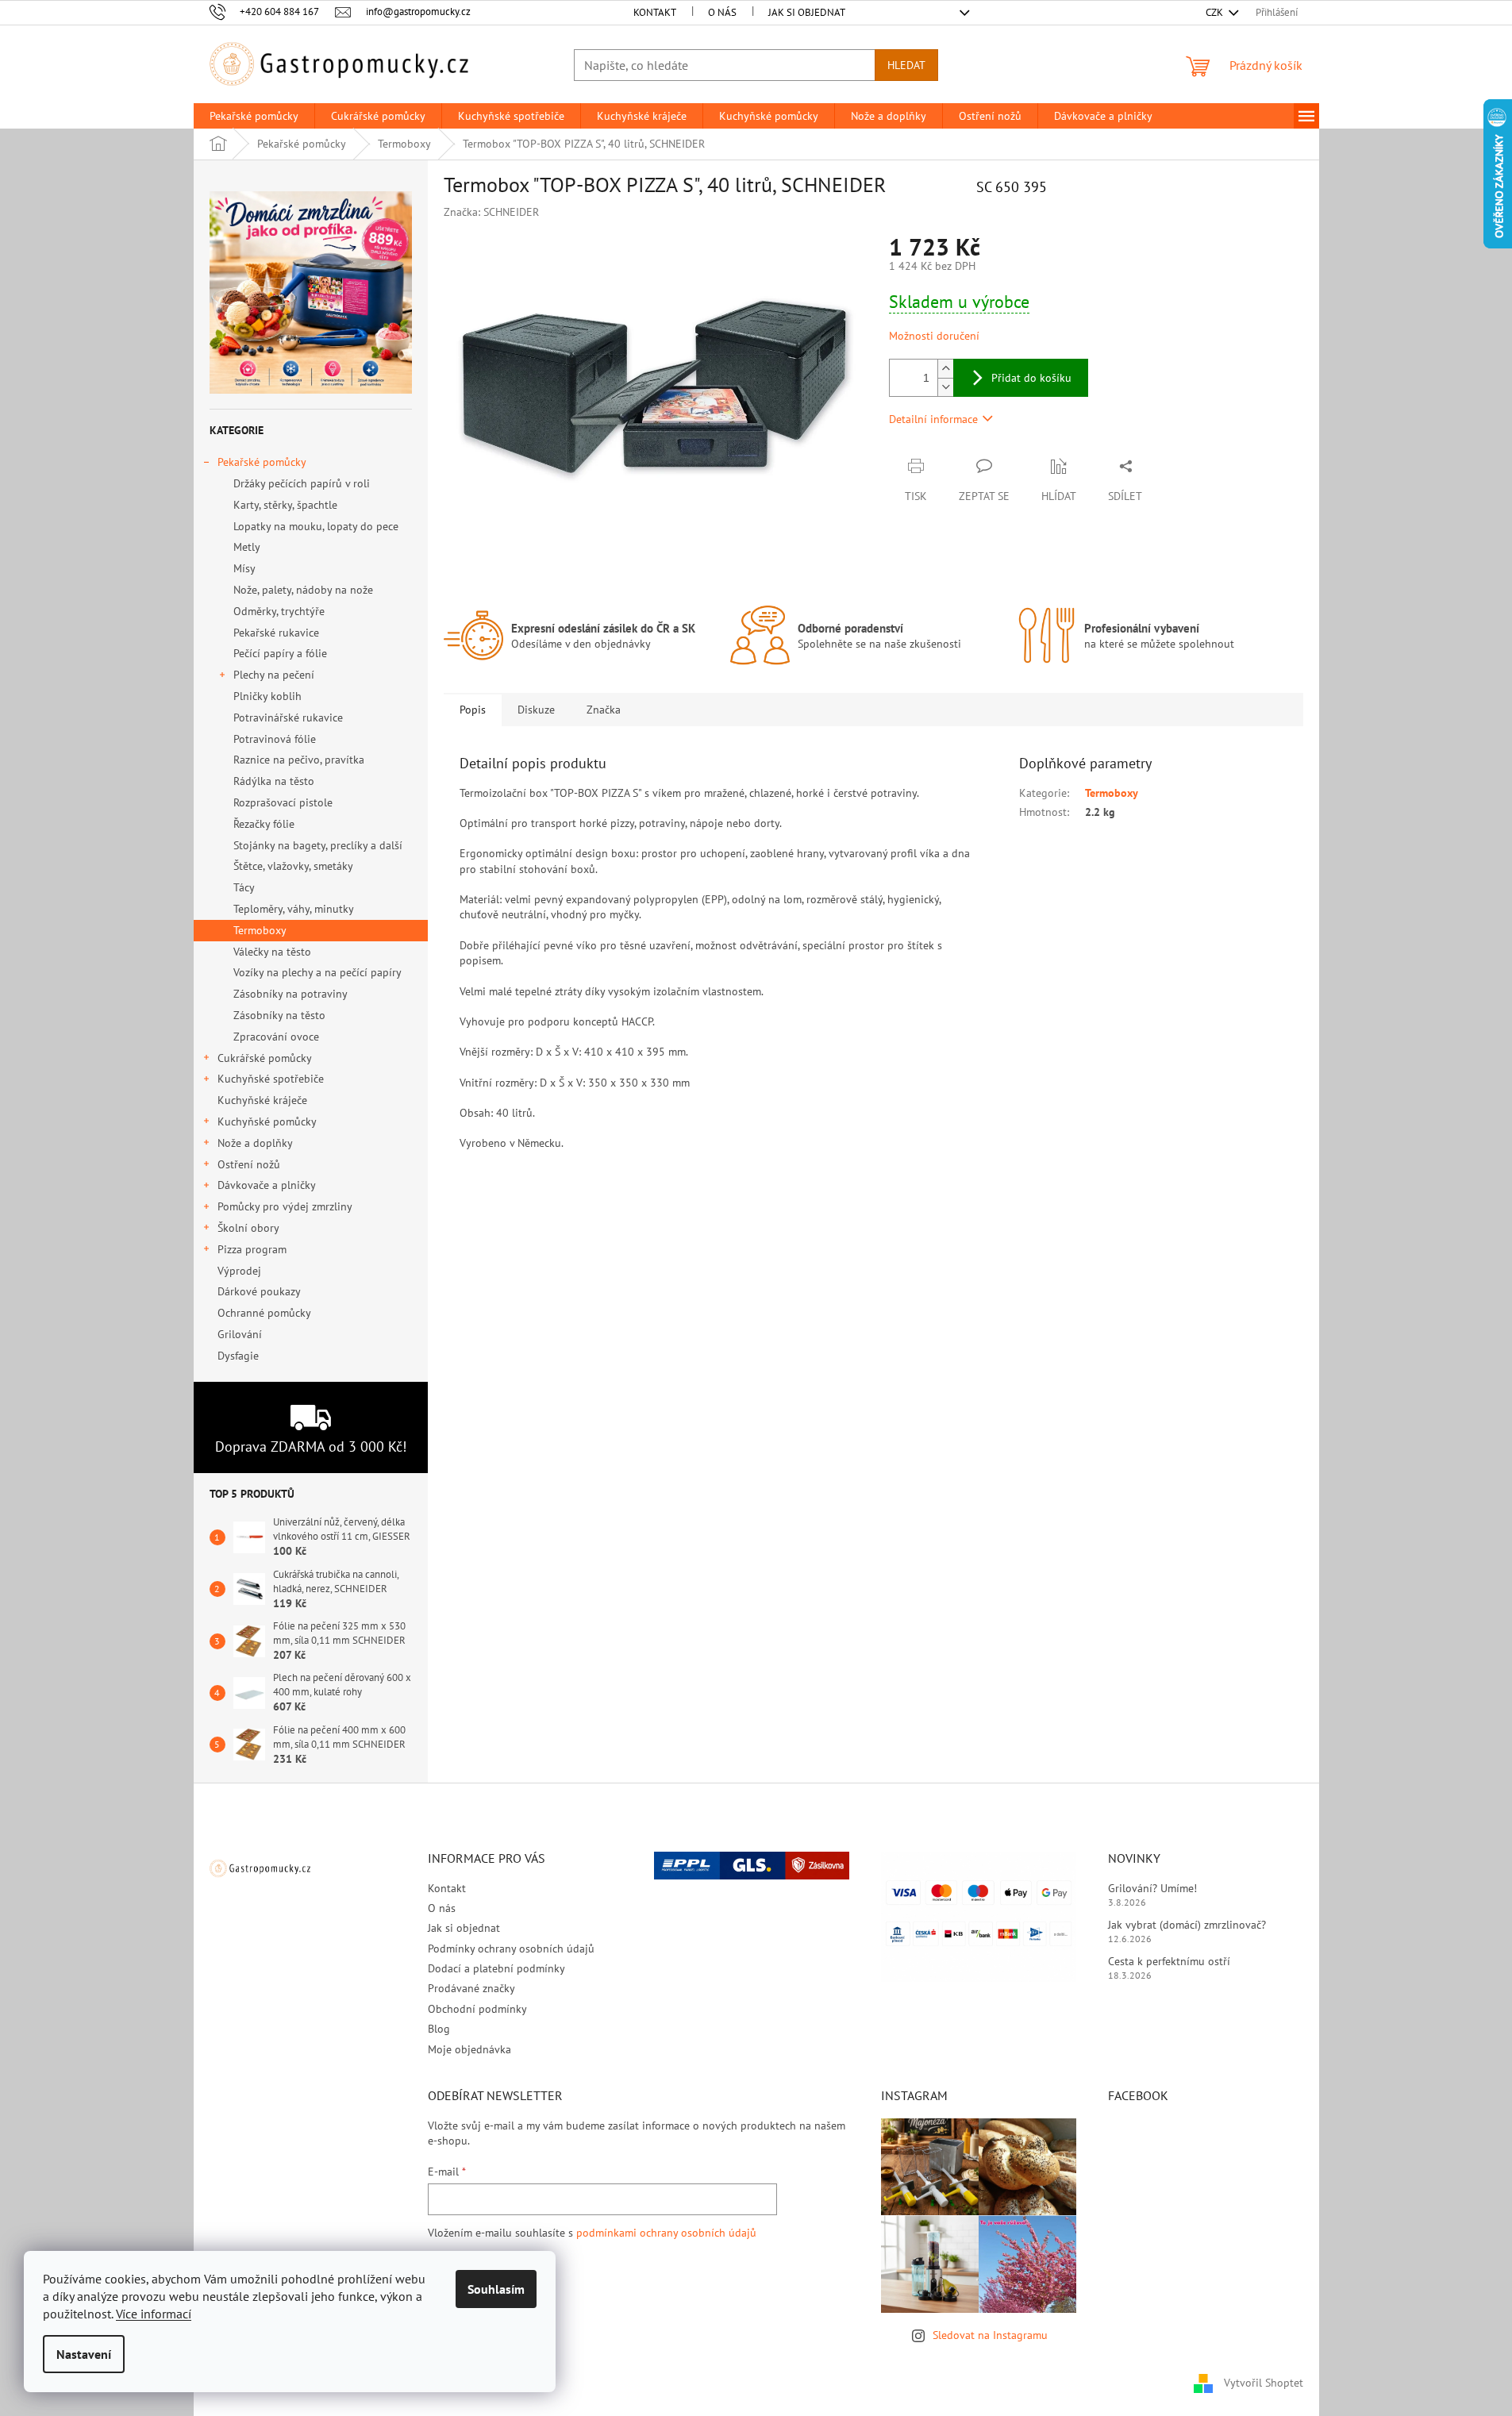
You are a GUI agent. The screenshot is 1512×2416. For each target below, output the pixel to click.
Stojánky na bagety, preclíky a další (318, 845)
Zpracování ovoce (276, 1037)
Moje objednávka (469, 2049)
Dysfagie (238, 1356)
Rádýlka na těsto (274, 781)
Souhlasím (496, 2289)
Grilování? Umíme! (1152, 1888)
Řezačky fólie (264, 824)
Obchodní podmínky (477, 2009)
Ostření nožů (249, 1164)
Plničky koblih (267, 696)
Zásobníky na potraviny (290, 994)
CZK (1216, 12)
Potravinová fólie (275, 739)
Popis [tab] (473, 710)
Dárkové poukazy (259, 1291)
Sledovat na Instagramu (990, 2335)
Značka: (491, 212)
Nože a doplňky (255, 1143)
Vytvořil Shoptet (1264, 2383)
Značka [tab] (604, 710)
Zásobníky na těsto (279, 1015)
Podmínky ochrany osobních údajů (511, 1949)
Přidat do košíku (1031, 378)
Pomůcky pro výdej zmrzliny (285, 1206)
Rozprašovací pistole (283, 802)
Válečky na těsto (272, 952)
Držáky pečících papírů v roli (302, 483)
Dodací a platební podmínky (496, 1968)
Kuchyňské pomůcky (267, 1121)
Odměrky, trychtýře (279, 611)
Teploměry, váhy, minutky (294, 909)
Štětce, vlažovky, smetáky (293, 866)
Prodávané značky (471, 1988)
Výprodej (239, 1271)
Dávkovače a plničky (267, 1185)
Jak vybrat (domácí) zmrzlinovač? (1187, 1925)
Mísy (244, 568)
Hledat (906, 65)
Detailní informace (933, 419)
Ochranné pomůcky (264, 1313)
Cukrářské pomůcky (265, 1058)
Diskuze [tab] (536, 710)
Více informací (154, 2314)
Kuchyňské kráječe (262, 1100)
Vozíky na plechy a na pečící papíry (317, 972)
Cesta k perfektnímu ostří (1169, 1961)
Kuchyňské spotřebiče (271, 1079)
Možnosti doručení (934, 336)
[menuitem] (254, 116)
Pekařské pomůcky (262, 462)
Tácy (244, 887)
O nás (722, 12)
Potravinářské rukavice (288, 717)
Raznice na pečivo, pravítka (299, 760)
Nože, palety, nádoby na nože (303, 590)
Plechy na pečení (274, 675)
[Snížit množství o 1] (945, 387)
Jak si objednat (807, 12)
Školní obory (248, 1228)
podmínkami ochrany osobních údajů (666, 2233)
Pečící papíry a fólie (280, 653)
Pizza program (252, 1249)
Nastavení (84, 2354)
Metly (247, 547)
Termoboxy (260, 930)
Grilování (240, 1334)
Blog (439, 2029)
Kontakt (655, 12)
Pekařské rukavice (276, 633)
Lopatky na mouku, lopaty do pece (316, 526)
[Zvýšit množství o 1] (945, 369)
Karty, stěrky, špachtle (285, 505)
